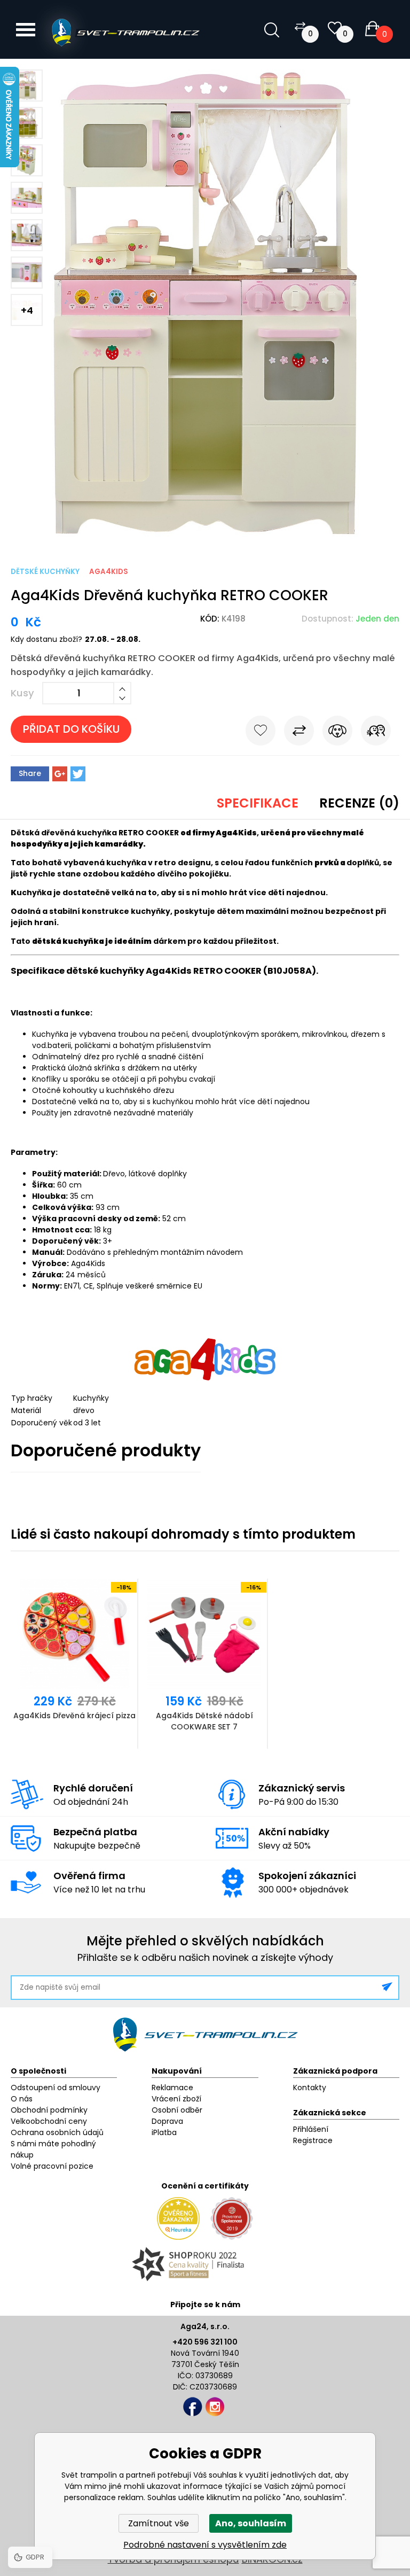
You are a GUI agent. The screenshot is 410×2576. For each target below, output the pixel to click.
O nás (22, 2099)
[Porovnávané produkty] (300, 26)
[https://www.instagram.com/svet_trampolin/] (215, 2407)
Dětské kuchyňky (45, 572)
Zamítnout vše (159, 2523)
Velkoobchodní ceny (49, 2121)
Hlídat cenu (337, 733)
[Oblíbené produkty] (335, 28)
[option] (76, 1664)
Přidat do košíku (71, 729)
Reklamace (172, 2088)
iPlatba (164, 2132)
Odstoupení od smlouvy (56, 2088)
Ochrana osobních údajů (57, 2132)
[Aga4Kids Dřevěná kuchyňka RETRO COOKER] (205, 534)
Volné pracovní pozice (52, 2166)
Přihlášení (311, 2129)
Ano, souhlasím (251, 2523)
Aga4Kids (109, 572)
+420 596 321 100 (205, 2342)
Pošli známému (376, 733)
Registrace (313, 2140)
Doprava (167, 2121)
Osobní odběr (177, 2110)
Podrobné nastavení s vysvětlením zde (205, 2545)
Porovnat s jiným (299, 733)
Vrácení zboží (176, 2099)
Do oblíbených (261, 733)
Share (30, 773)
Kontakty (310, 2088)
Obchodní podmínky (49, 2110)
